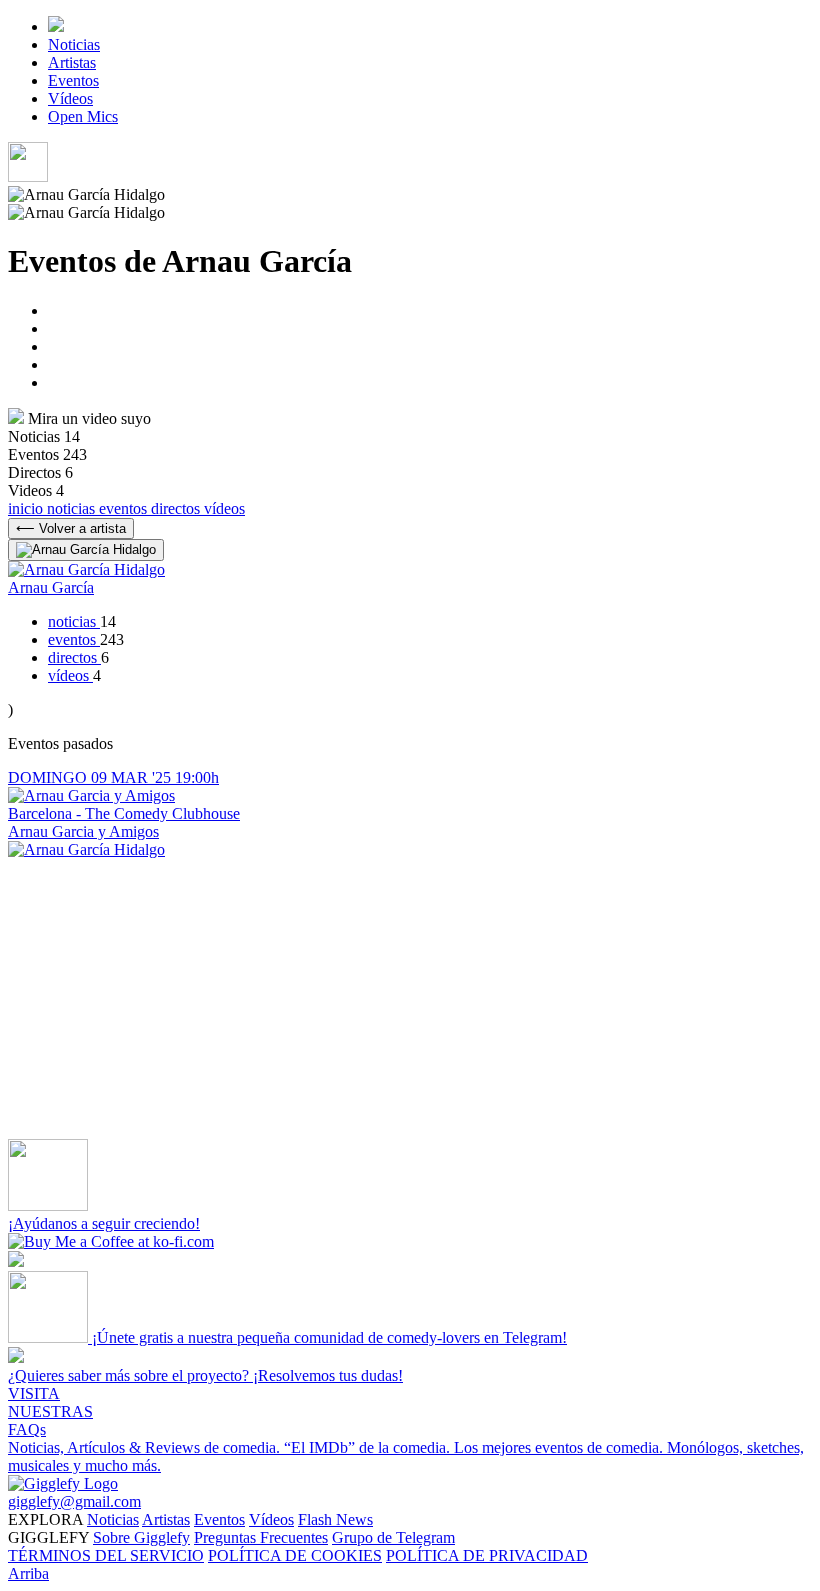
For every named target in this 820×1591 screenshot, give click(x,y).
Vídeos (70, 98)
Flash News (335, 1519)
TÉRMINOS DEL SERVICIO (106, 1555)
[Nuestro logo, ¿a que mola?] (63, 1483)
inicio (27, 508)
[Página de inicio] (56, 26)
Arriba (28, 1573)
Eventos (73, 80)
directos (177, 508)
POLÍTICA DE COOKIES (295, 1555)
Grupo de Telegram (393, 1537)
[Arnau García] (86, 849)
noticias (73, 508)
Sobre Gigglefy (141, 1537)
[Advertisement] (410, 999)
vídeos (224, 508)
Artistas (72, 62)
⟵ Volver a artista (71, 528)
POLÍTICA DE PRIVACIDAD (487, 1555)
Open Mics (83, 116)
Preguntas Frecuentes (261, 1537)
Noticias (74, 44)
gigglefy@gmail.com (74, 1501)
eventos (125, 508)
